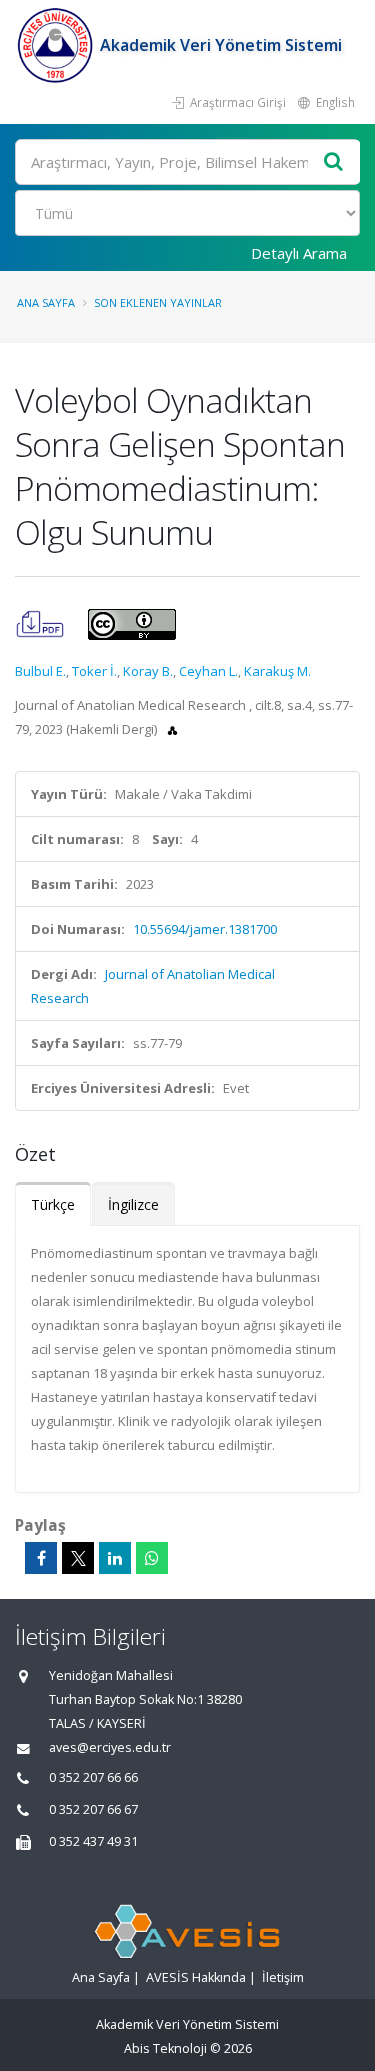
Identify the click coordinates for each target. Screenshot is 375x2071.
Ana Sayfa (46, 302)
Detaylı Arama (299, 253)
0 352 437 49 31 (93, 1841)
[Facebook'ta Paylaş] (41, 1558)
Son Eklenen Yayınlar (158, 302)
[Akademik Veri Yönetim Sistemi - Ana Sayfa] (57, 45)
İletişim (283, 1977)
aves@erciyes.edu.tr (110, 1747)
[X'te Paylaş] (78, 1558)
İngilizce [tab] (133, 1204)
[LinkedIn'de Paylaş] (115, 1558)
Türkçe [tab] (53, 1204)
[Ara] (334, 162)
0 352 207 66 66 (93, 1777)
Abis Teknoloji (165, 2048)
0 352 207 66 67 (93, 1809)
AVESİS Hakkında (196, 1977)
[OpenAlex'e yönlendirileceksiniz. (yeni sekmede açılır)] (172, 729)
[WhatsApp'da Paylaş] (152, 1558)
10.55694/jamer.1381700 (205, 929)
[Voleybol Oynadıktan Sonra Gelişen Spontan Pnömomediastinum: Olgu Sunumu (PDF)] (41, 623)
